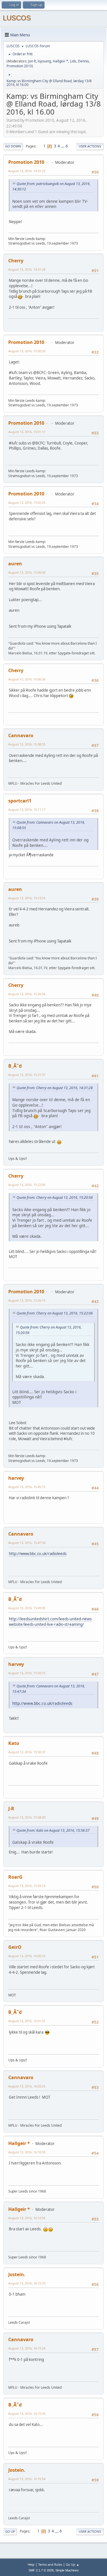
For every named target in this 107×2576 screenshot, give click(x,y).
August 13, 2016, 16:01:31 (27, 2021)
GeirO (15, 1947)
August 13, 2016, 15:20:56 (27, 994)
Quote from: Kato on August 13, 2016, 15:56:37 (53, 1830)
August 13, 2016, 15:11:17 (27, 809)
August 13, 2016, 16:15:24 (27, 2348)
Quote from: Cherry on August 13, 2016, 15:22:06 (55, 1313)
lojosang (44, 61)
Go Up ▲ (73, 2564)
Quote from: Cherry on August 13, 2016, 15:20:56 (55, 1198)
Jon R (32, 61)
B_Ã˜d (15, 1066)
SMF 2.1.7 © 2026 (41, 2570)
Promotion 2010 (19, 66)
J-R (11, 1808)
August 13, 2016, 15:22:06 (27, 1185)
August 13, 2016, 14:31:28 (27, 269)
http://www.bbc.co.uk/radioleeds (38, 1554)
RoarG (15, 1877)
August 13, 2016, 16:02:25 (27, 2086)
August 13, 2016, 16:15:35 (27, 2413)
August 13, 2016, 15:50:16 (27, 1673)
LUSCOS (17, 18)
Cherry (16, 261)
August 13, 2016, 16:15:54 (27, 2479)
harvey (16, 1478)
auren (15, 564)
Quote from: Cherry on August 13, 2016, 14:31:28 (55, 1088)
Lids (73, 61)
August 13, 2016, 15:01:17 (27, 432)
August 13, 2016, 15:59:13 (27, 1886)
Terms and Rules (50, 2564)
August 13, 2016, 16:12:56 (27, 2218)
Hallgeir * (60, 61)
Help (31, 2564)
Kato (14, 1743)
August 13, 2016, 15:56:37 (27, 1752)
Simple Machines (67, 2570)
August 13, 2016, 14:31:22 (27, 171)
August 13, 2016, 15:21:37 (27, 1075)
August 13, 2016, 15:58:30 (27, 1817)
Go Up (10, 2531)
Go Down (13, 146)
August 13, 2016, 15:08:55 (27, 744)
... (63, 146)
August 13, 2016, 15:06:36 (27, 679)
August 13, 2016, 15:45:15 (27, 1487)
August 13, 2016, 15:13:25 (27, 898)
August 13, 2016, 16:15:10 (27, 2283)
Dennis (83, 61)
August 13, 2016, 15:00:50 (27, 351)
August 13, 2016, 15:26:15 (27, 1300)
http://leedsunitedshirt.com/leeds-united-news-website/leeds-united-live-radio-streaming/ (51, 1622)
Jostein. (17, 2274)
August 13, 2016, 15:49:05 (27, 1608)
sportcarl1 (20, 801)
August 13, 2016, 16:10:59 (27, 2152)
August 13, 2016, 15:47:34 (27, 1543)
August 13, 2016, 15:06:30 (27, 572)
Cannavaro (21, 735)
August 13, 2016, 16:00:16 (27, 1956)
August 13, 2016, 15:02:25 (27, 502)
